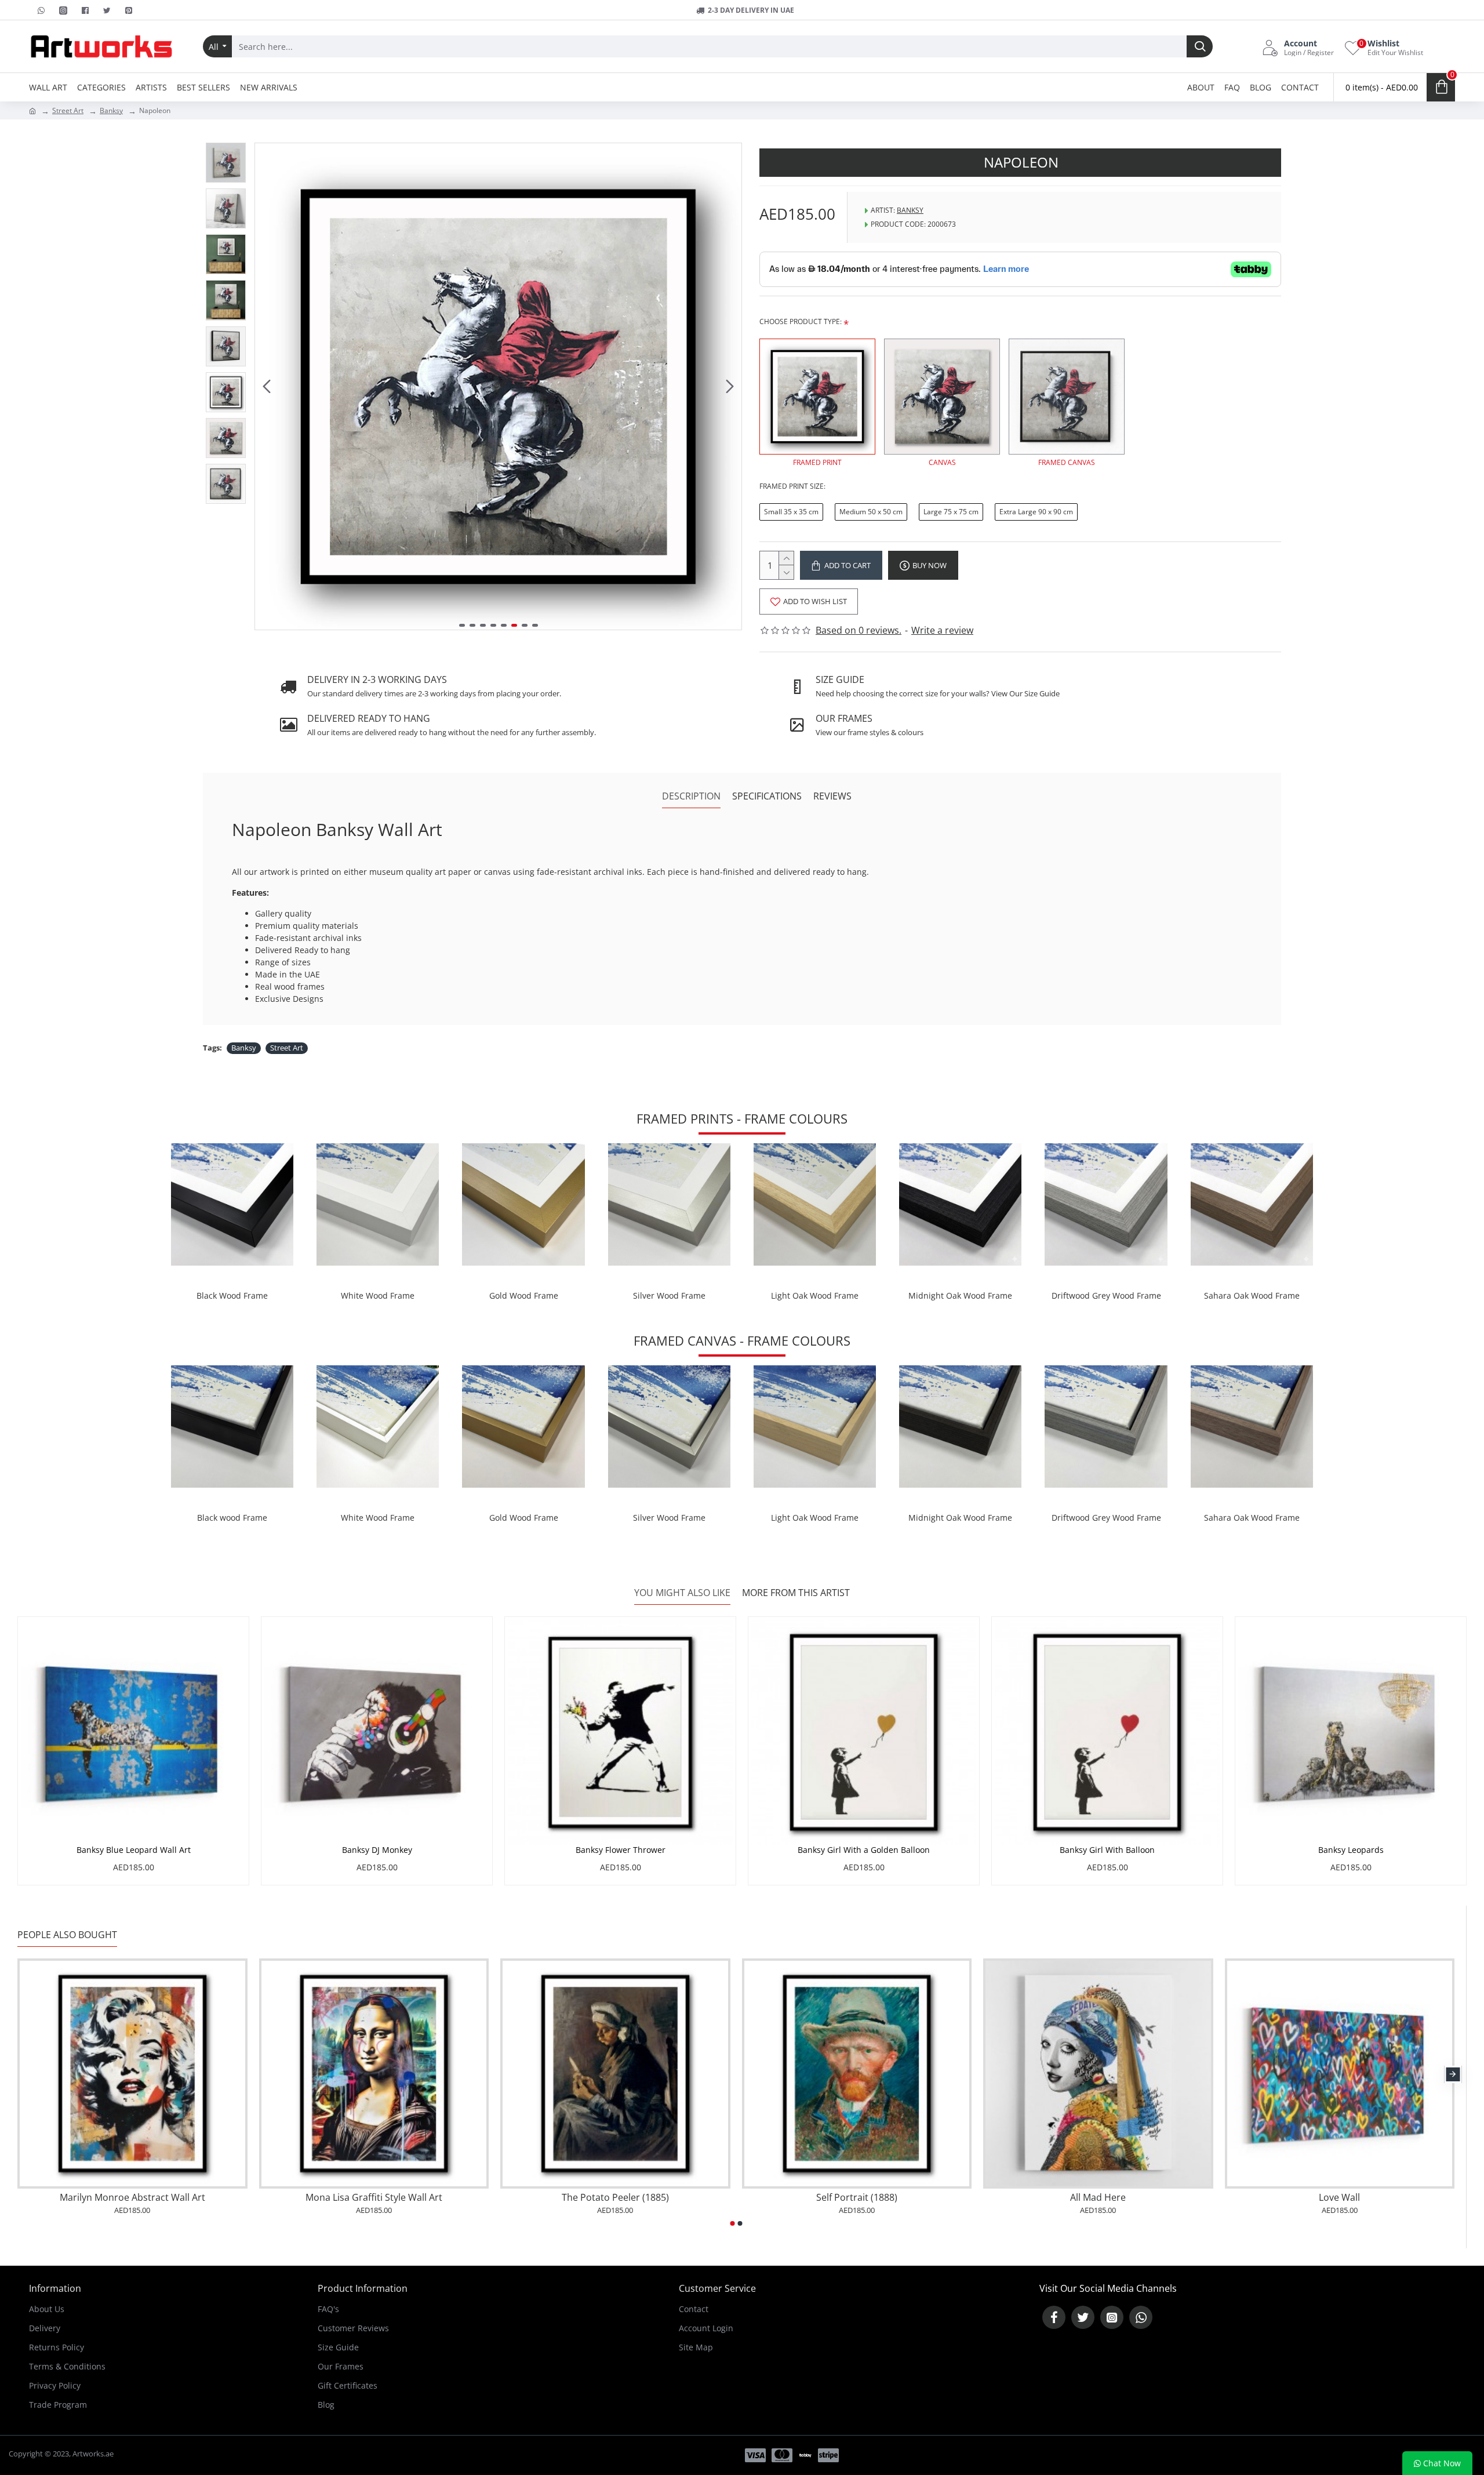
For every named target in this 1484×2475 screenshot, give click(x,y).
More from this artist (796, 1593)
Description (691, 796)
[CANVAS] (942, 397)
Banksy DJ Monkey (377, 1850)
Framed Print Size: (792, 486)
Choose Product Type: (801, 321)
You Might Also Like (682, 1593)
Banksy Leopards (1351, 1850)
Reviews (832, 796)
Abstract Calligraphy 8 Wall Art (861, 2198)
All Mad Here (379, 2198)
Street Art (68, 110)
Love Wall (620, 2198)
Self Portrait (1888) (137, 2198)
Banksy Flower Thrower (621, 1850)
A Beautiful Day (1103, 2198)
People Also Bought (67, 1935)
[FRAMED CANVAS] (1067, 397)
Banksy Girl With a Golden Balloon (864, 1850)
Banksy (111, 110)
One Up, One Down (1344, 2198)
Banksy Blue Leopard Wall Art (134, 1850)
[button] (267, 387)
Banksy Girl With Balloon (1107, 1850)
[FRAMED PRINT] (817, 397)
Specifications (767, 796)
